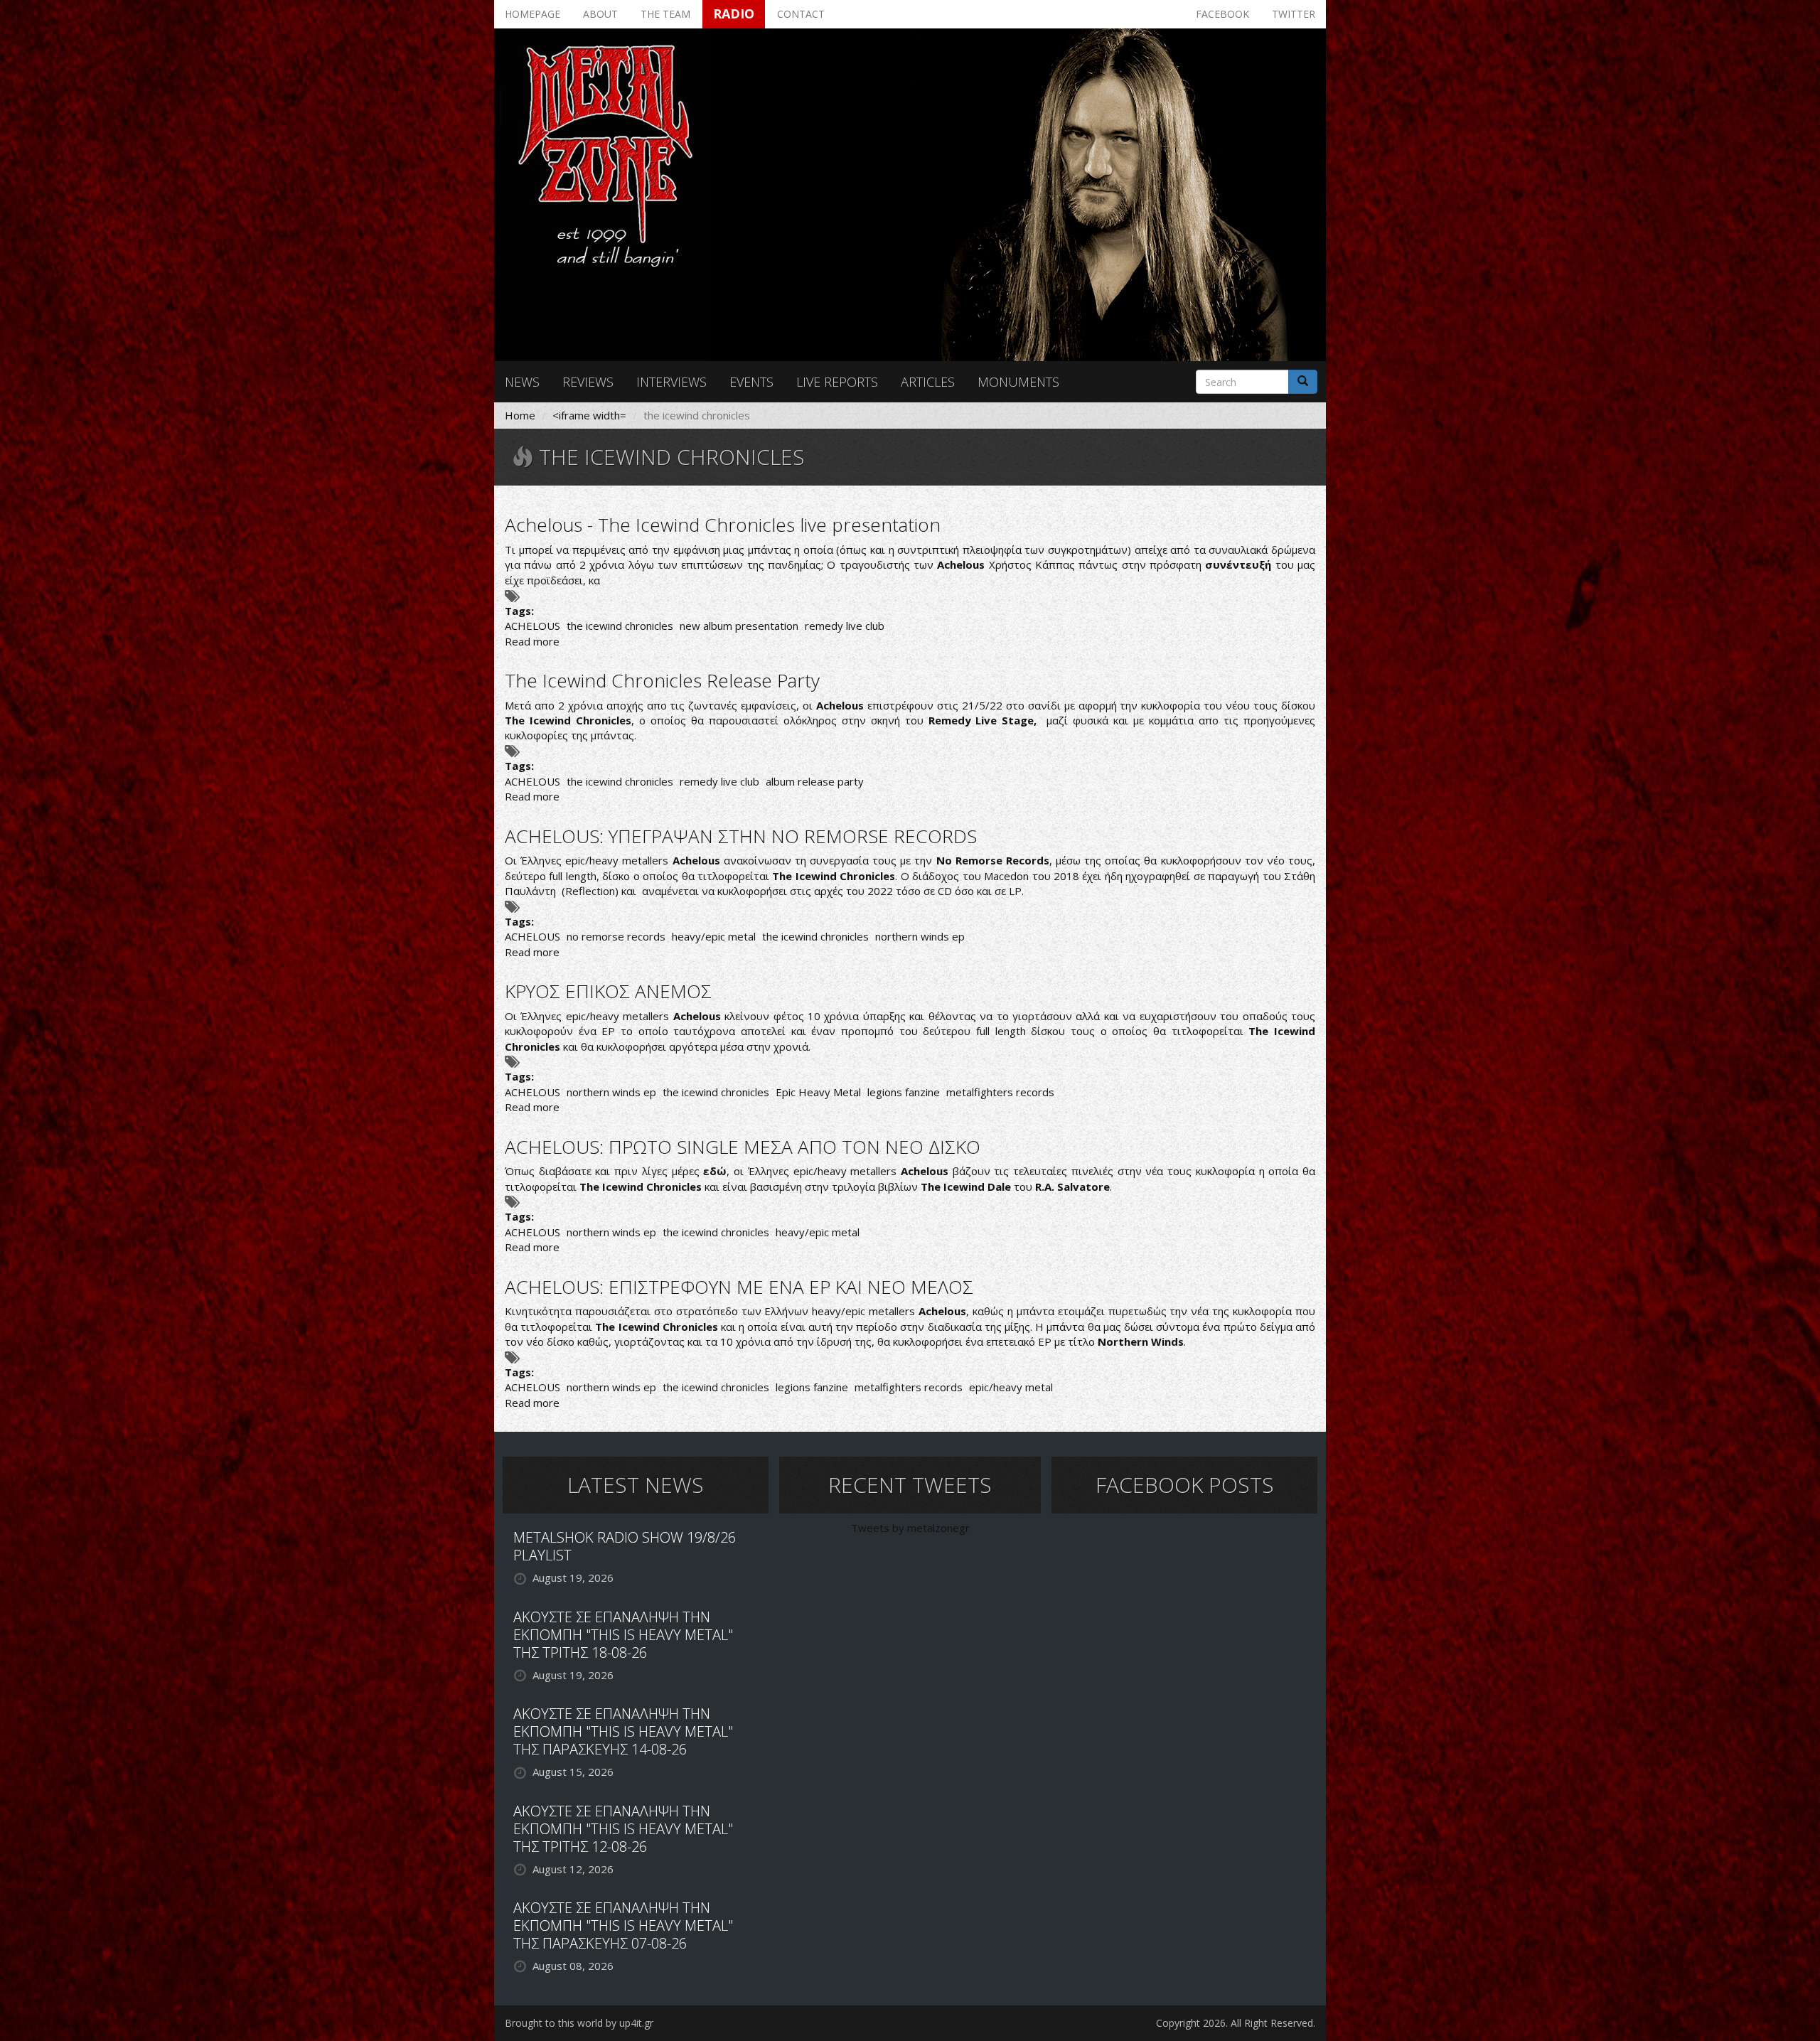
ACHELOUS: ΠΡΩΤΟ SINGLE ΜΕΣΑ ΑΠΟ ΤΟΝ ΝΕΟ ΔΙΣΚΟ (743, 1147)
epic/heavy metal (1011, 1387)
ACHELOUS (532, 626)
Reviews (588, 382)
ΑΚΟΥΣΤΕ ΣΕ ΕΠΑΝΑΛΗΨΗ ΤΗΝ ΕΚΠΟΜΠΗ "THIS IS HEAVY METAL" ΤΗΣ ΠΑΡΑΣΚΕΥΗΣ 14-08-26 (623, 1731)
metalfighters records (1000, 1092)
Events (751, 382)
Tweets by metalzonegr (910, 1528)
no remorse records (616, 936)
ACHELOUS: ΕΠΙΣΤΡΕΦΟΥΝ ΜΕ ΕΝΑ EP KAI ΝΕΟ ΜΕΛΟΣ (739, 1287)
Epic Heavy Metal (818, 1092)
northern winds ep (920, 936)
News (522, 382)
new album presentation (739, 626)
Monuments (1018, 382)
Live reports (837, 382)
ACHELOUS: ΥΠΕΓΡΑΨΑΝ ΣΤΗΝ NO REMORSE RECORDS (741, 836)
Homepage (532, 14)
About (600, 14)
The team (665, 14)
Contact (801, 14)
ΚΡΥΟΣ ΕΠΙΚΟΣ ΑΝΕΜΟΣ (608, 991)
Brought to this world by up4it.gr (579, 2023)
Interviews (671, 382)
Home (520, 415)
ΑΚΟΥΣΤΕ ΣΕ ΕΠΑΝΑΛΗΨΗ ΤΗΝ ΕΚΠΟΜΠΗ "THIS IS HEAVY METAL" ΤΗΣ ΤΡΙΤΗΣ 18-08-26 (623, 1635)
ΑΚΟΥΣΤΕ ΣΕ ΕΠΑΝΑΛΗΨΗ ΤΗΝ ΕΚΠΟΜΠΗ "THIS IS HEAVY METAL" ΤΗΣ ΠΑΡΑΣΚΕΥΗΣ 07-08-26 (623, 1925)
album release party (815, 781)
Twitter (1294, 14)
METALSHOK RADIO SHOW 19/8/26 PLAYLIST (625, 1546)
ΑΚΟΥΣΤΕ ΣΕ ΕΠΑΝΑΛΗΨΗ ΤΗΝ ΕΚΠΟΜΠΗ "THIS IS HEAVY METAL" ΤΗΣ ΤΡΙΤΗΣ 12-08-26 (623, 1829)
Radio (734, 14)
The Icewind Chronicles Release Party (662, 680)
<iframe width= (589, 415)
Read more (532, 641)
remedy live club (845, 626)
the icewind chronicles (620, 626)
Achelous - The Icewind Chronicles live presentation (723, 525)
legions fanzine (904, 1092)
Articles (928, 382)
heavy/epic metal (714, 936)
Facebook (1222, 14)
